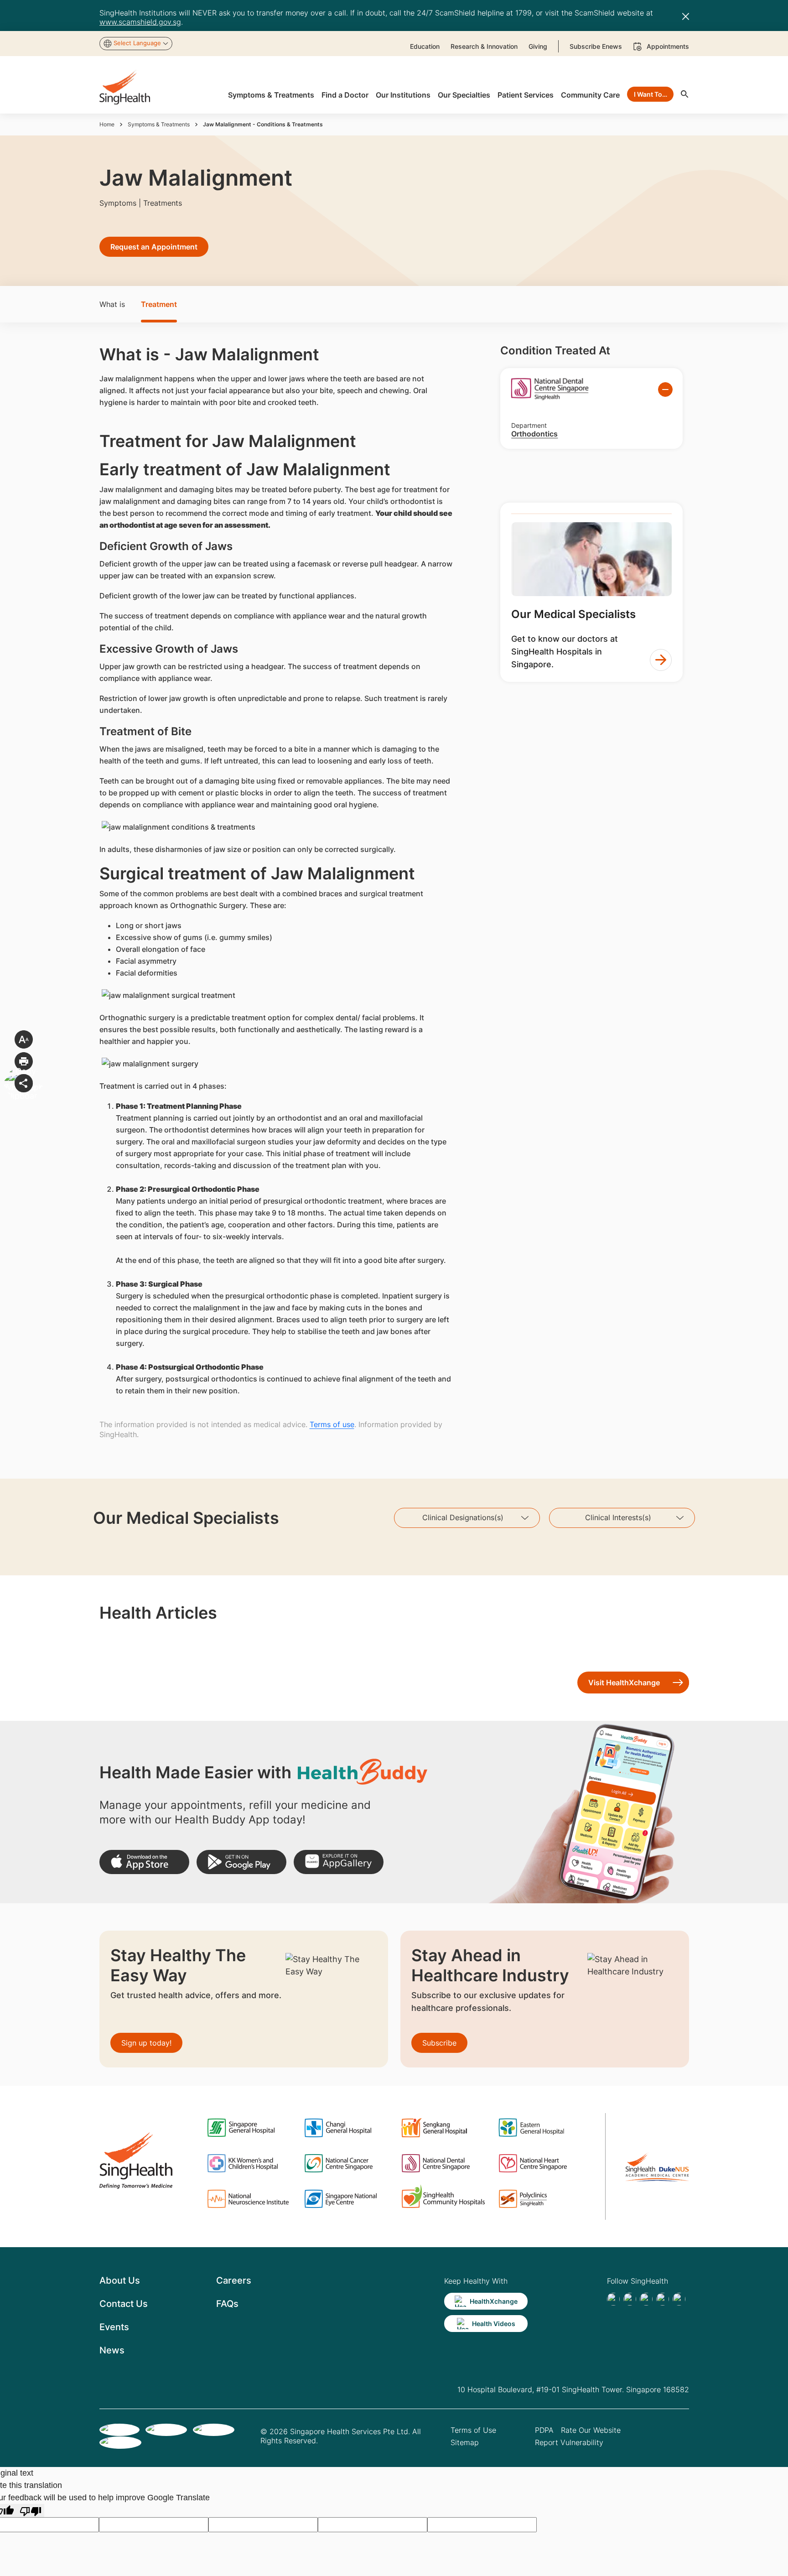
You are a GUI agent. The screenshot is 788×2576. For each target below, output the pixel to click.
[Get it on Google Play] (241, 1862)
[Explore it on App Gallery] (339, 1862)
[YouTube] (679, 2299)
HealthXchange (494, 2301)
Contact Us (124, 2304)
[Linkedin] (646, 2299)
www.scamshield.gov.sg (140, 22)
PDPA (544, 2430)
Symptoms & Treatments (159, 124)
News (112, 2350)
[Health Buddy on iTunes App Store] (144, 1862)
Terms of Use (473, 2430)
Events (114, 2327)
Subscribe (439, 2043)
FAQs (227, 2304)
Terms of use (332, 1424)
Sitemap (465, 2442)
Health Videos (494, 2324)
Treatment (159, 304)
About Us (120, 2280)
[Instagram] (663, 2299)
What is (112, 304)
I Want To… (651, 94)
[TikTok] (630, 2299)
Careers (234, 2280)
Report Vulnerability (569, 2442)
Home (107, 124)
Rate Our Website (591, 2430)
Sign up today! (146, 2043)
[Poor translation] (31, 2511)
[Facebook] (613, 2299)
